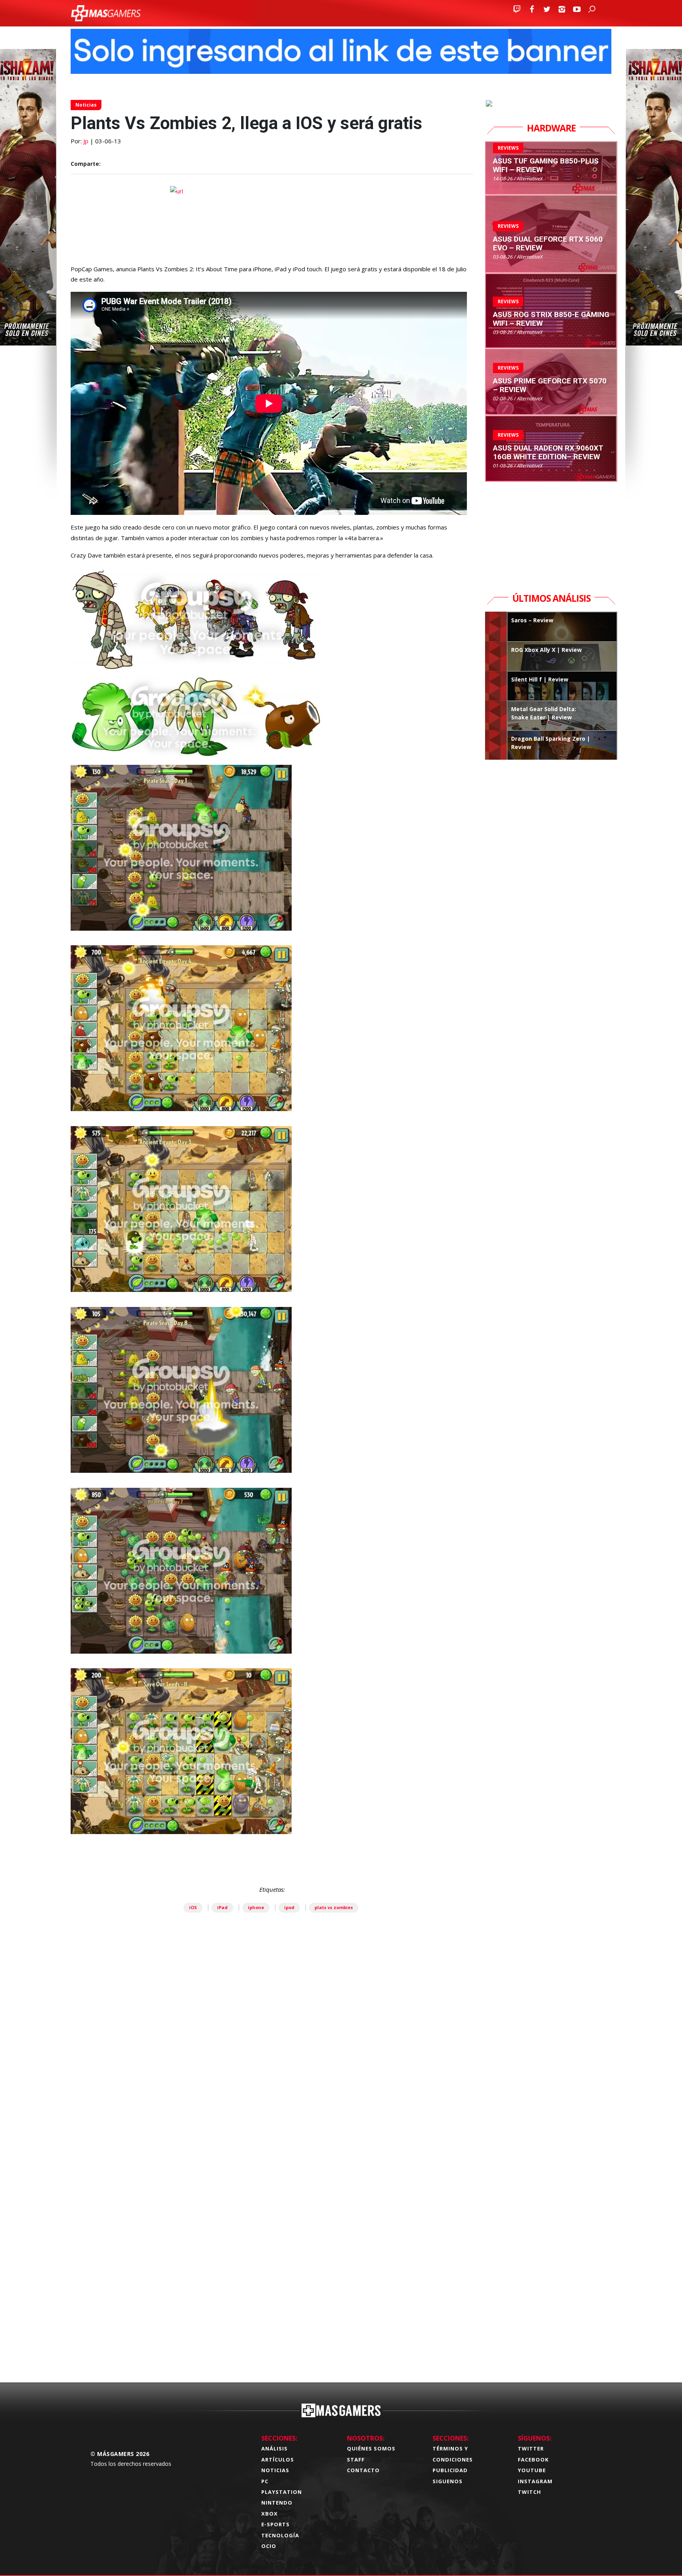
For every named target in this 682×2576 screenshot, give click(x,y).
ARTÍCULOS (278, 2460)
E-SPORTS (275, 2524)
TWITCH (529, 2492)
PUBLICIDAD (450, 2470)
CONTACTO (363, 2470)
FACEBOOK (533, 2460)
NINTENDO (277, 2503)
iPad (222, 1907)
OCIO (269, 2546)
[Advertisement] (272, 2253)
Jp (86, 141)
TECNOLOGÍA (280, 2535)
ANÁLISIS (274, 2448)
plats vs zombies (334, 1907)
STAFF (356, 2460)
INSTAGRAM (535, 2481)
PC (265, 2481)
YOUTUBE (532, 2470)
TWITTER (531, 2448)
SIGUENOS (448, 2481)
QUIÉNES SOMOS (371, 2448)
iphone (256, 1907)
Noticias (86, 105)
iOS (193, 1907)
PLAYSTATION (282, 2492)
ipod (289, 1907)
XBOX (270, 2514)
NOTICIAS (275, 2470)
